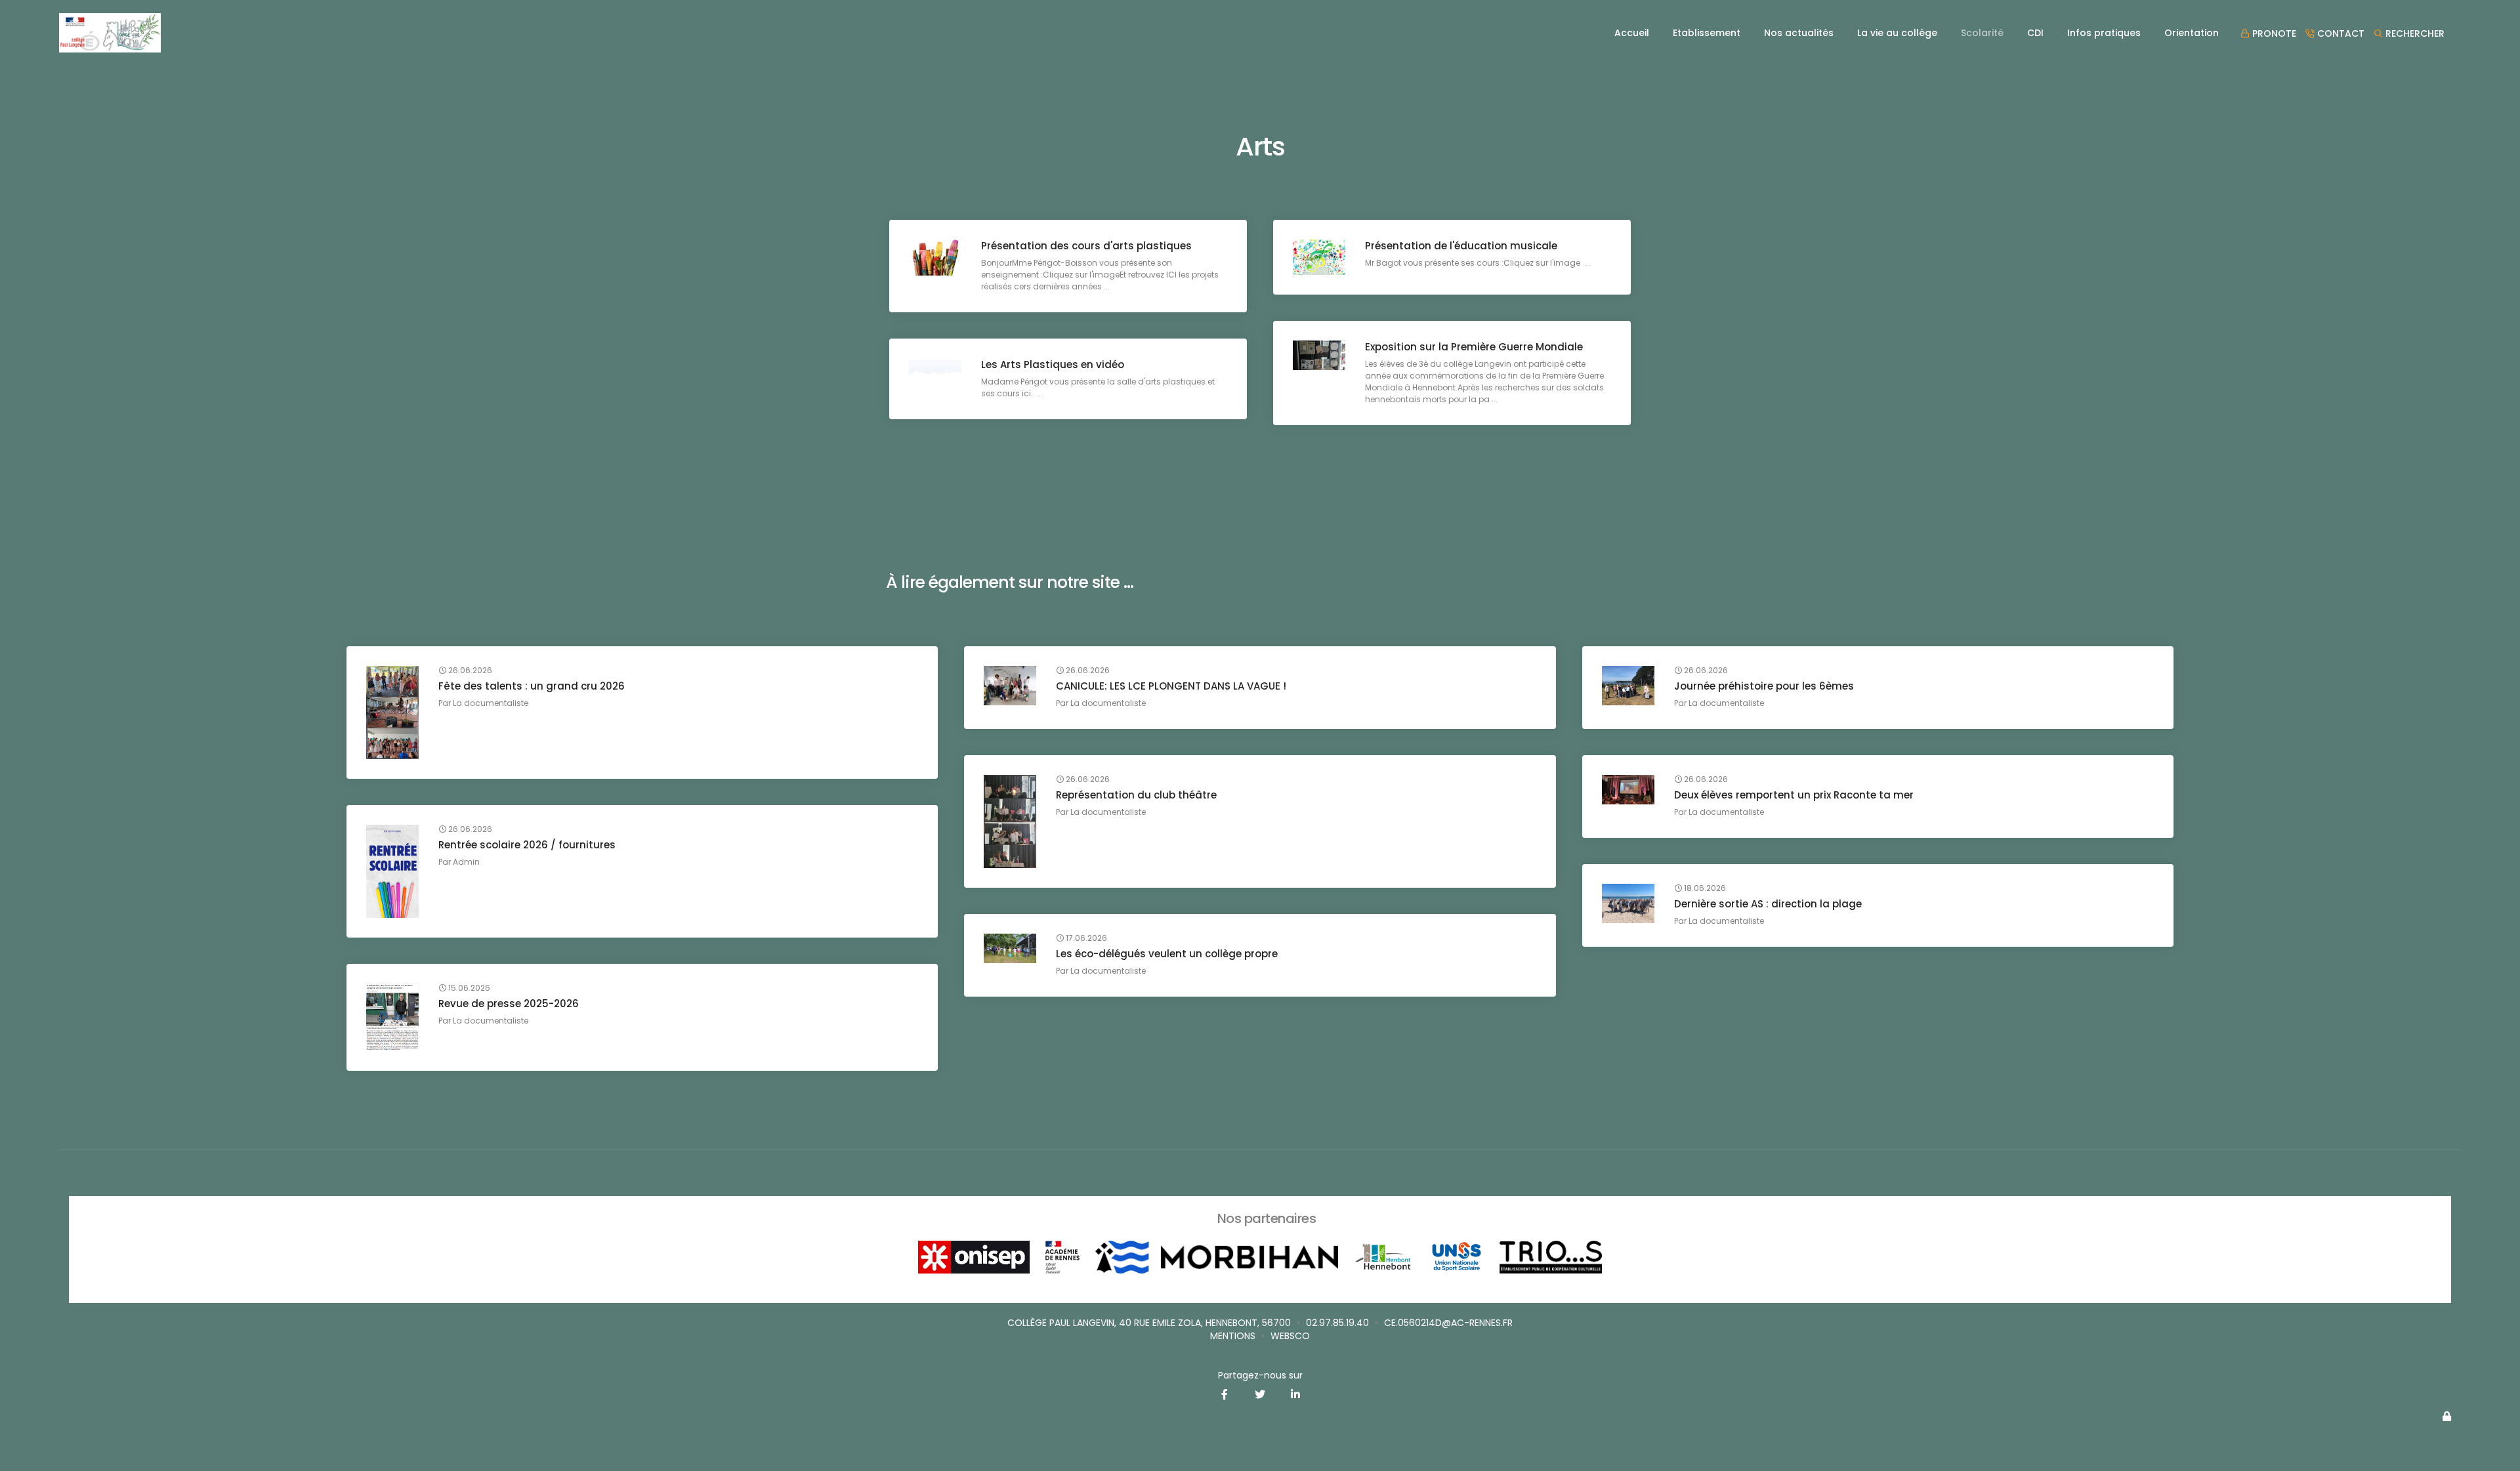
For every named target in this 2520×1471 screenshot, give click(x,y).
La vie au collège (1897, 33)
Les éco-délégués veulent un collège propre (1167, 954)
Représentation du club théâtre (1136, 795)
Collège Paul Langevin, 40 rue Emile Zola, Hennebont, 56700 (1149, 1323)
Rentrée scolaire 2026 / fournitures (527, 845)
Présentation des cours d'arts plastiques (1086, 246)
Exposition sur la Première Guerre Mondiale (1474, 347)
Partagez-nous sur (1260, 1375)
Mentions (1233, 1336)
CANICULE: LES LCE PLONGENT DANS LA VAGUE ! (1171, 686)
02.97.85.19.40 (1337, 1323)
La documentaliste (491, 703)
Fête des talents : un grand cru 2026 (532, 686)
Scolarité (1982, 33)
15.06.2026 (468, 988)
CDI (2035, 33)
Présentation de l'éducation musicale (1461, 246)
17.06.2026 (1085, 938)
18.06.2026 (1704, 888)
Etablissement (1707, 33)
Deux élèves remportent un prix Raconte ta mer (1794, 795)
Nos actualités (1799, 33)
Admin (466, 862)
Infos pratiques (2104, 33)
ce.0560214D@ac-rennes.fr (1448, 1323)
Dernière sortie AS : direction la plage (1768, 904)
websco (1290, 1336)
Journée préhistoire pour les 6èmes (1764, 686)
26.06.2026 (469, 671)
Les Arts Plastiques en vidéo (1053, 364)
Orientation (2192, 33)
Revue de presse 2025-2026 (509, 1004)
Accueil (1632, 33)
